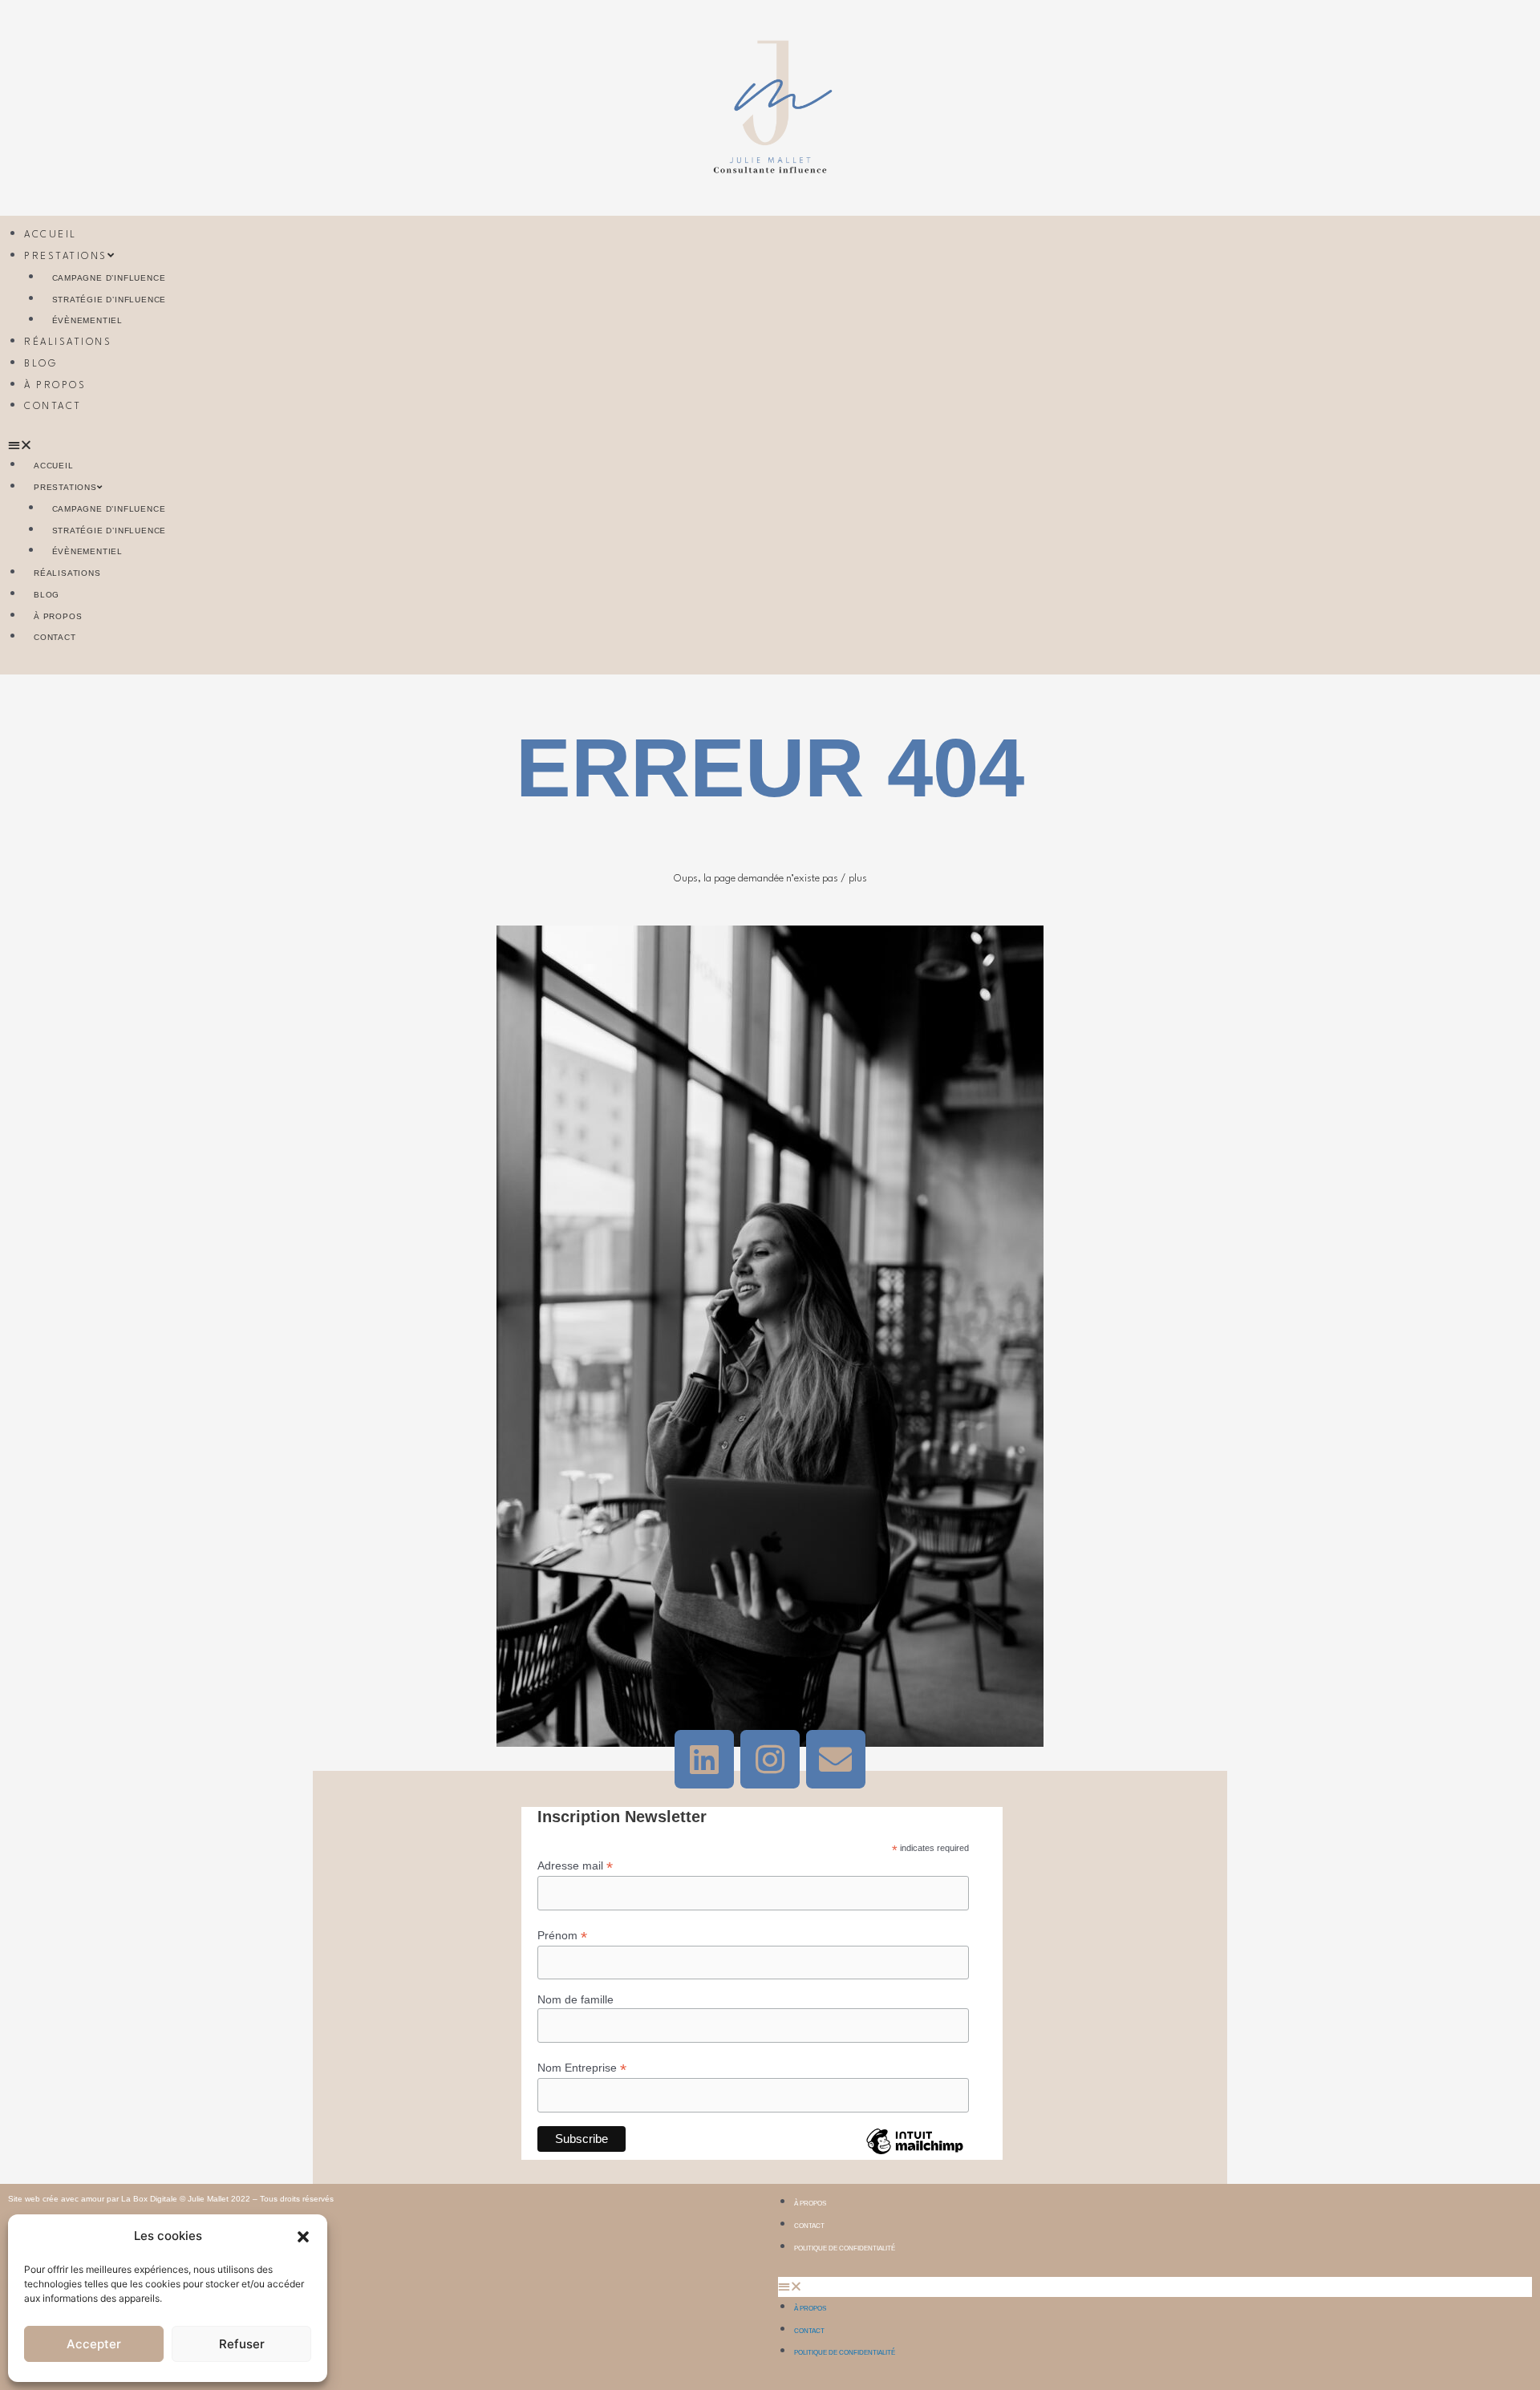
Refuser (242, 2344)
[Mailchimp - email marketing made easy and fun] (914, 2153)
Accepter (94, 2344)
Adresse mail (575, 1866)
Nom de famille (575, 1999)
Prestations (66, 257)
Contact (53, 407)
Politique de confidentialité (845, 2248)
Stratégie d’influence (109, 300)
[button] (303, 2237)
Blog (41, 364)
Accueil (51, 235)
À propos (55, 386)
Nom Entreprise (582, 2068)
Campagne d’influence (109, 278)
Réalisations (68, 342)
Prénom (562, 1936)
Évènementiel (88, 320)
